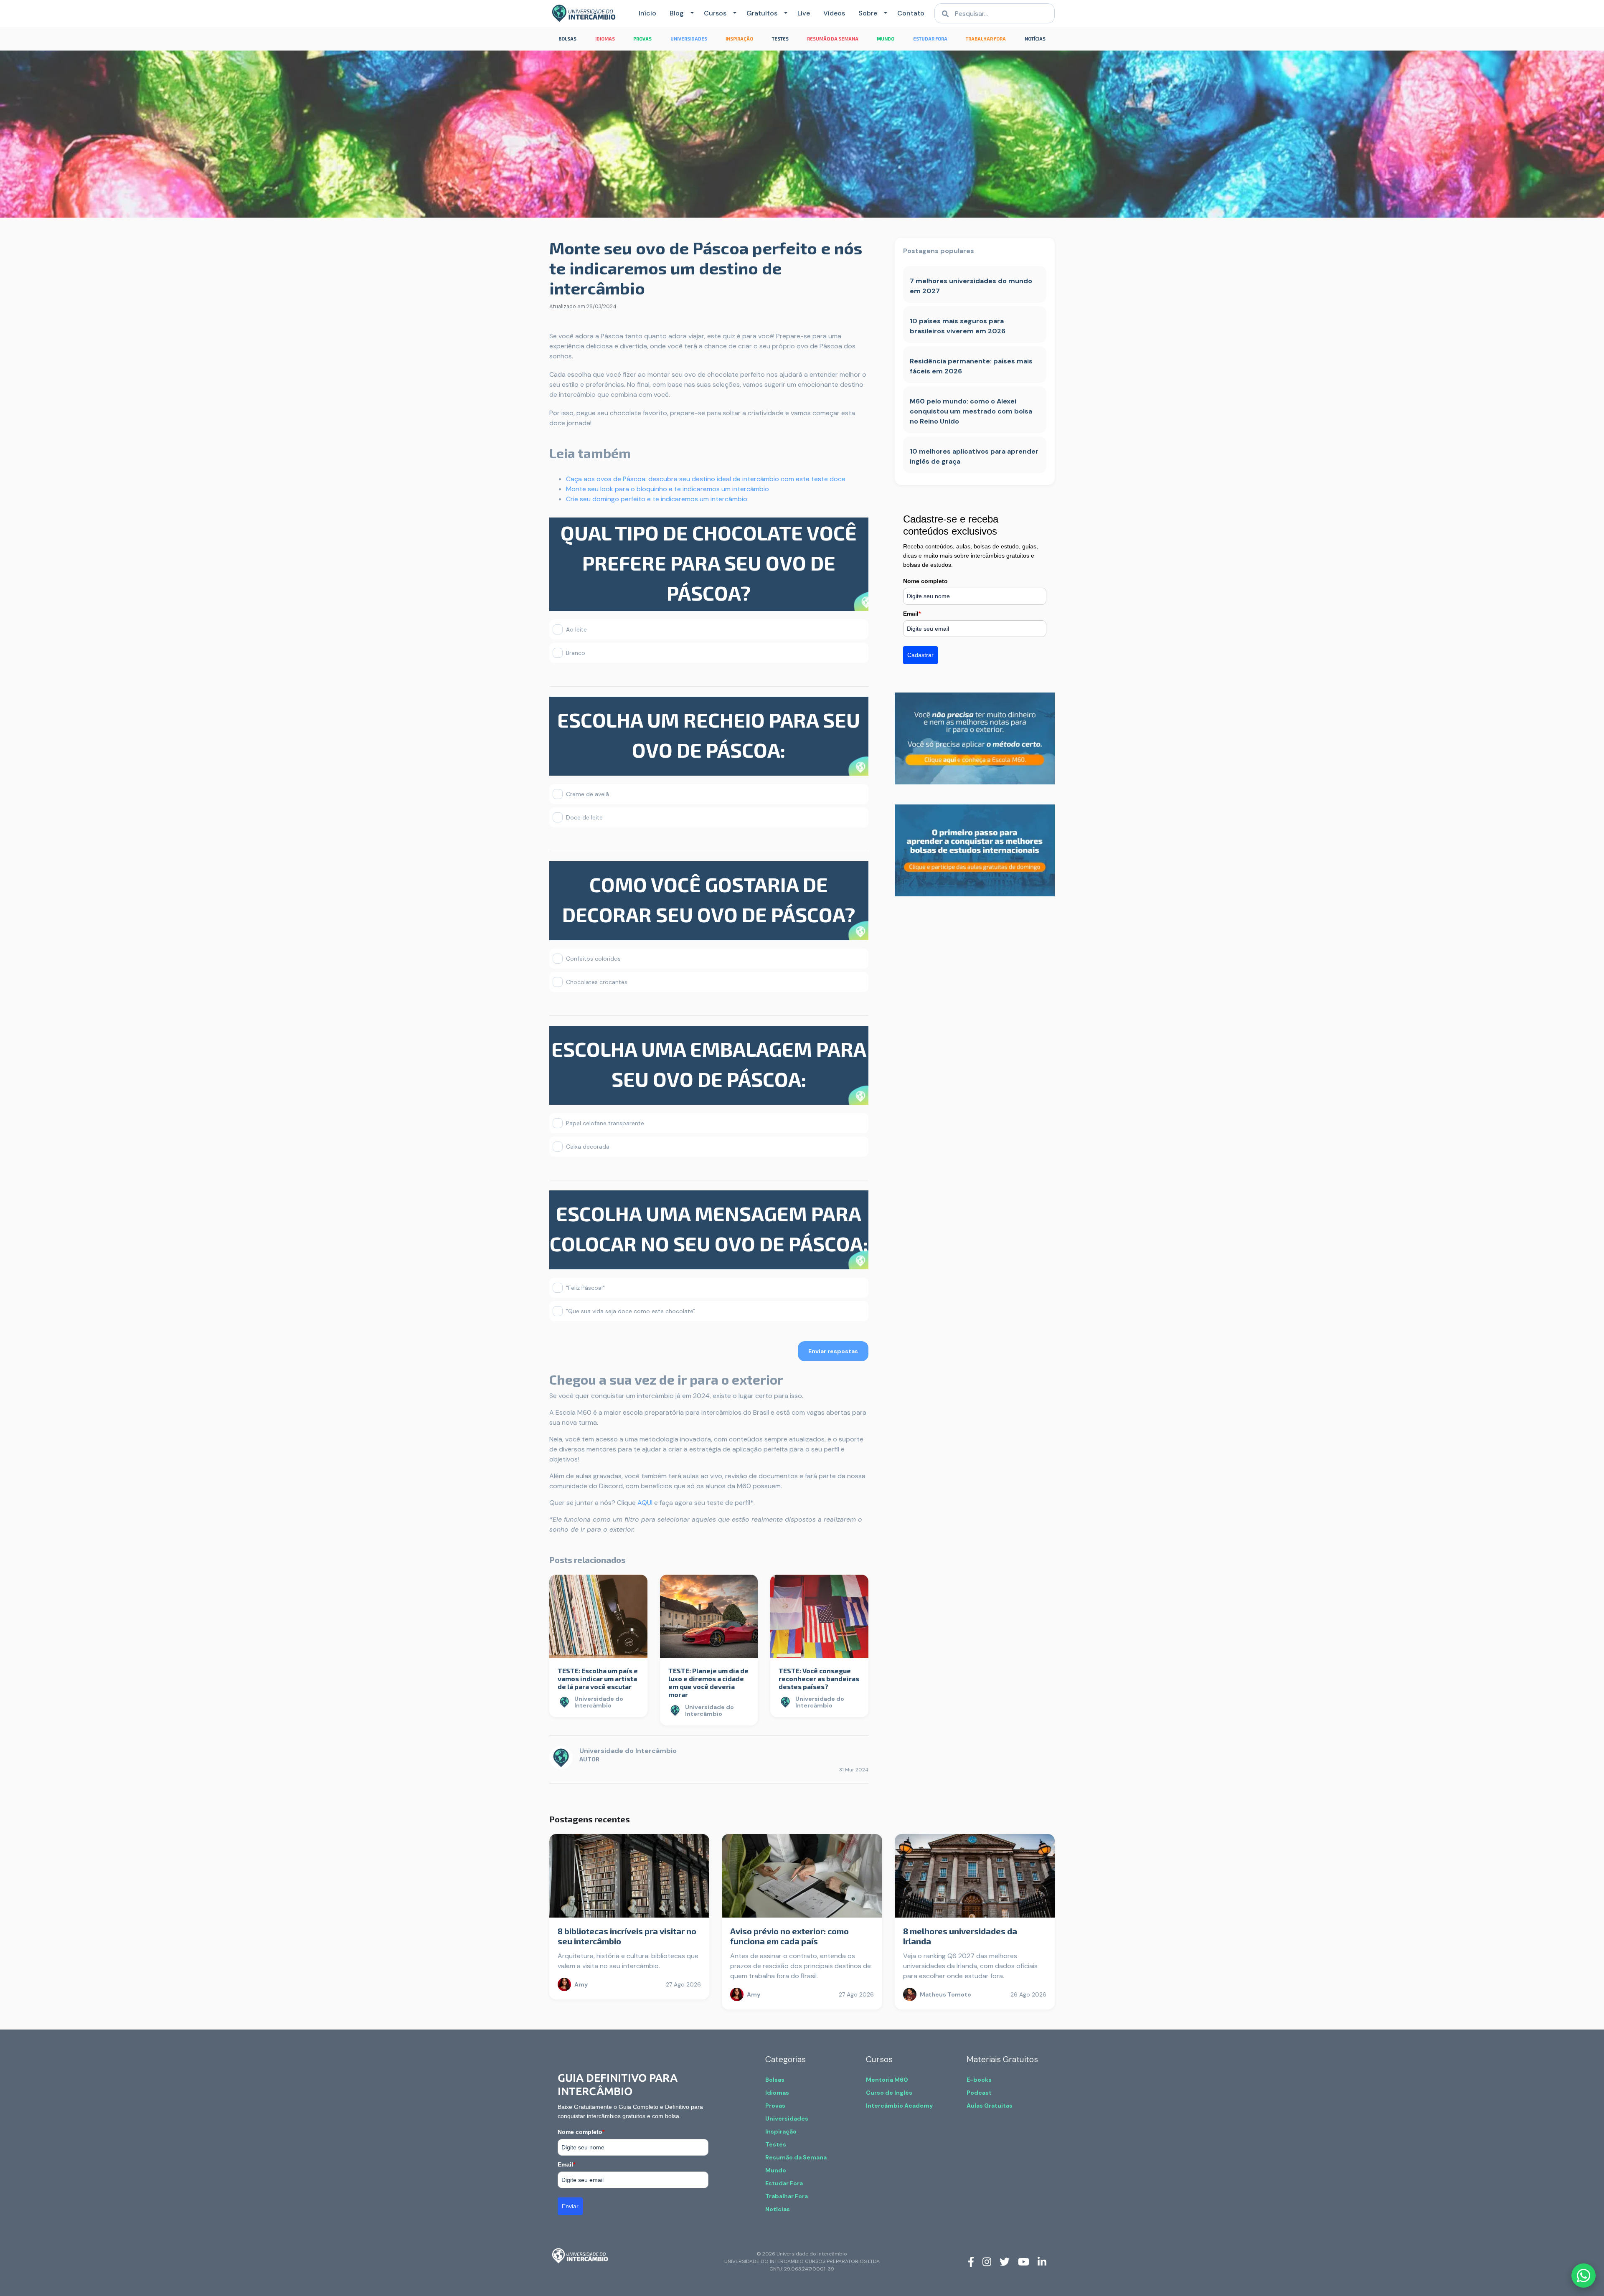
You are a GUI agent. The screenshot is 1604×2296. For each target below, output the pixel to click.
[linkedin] (1042, 2261)
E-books (979, 2080)
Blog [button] (677, 13)
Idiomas (777, 2093)
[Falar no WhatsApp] (1584, 2276)
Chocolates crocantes (597, 982)
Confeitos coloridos (593, 959)
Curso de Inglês (889, 2093)
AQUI (645, 1503)
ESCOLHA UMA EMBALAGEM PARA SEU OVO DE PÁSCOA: (709, 1064)
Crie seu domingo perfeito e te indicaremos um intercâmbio (657, 499)
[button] (690, 13)
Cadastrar (920, 655)
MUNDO (886, 39)
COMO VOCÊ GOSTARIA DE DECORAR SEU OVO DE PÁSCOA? (709, 899)
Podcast (979, 2093)
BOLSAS (567, 39)
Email (912, 614)
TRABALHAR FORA (986, 39)
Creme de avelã (588, 794)
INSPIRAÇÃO (739, 39)
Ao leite (576, 629)
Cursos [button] (715, 13)
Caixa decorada (588, 1147)
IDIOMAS (605, 39)
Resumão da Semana (796, 2157)
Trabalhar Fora (787, 2196)
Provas (775, 2106)
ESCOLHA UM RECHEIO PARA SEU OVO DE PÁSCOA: (709, 735)
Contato (911, 13)
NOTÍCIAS (1035, 39)
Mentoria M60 (887, 2080)
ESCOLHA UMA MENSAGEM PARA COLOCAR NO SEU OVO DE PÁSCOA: (709, 1228)
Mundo (776, 2170)
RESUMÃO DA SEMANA (833, 39)
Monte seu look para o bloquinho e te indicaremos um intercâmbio (667, 489)
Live (804, 13)
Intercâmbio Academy (899, 2106)
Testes (776, 2144)
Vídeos (834, 13)
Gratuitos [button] (762, 13)
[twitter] (1005, 2261)
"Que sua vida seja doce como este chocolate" (631, 1311)
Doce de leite (584, 817)
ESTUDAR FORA (930, 39)
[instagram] (987, 2261)
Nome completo (925, 581)
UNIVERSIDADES (689, 39)
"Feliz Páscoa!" (585, 1288)
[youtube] (1024, 2261)
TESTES (780, 39)
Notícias (778, 2209)
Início (647, 13)
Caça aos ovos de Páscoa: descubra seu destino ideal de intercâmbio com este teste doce (706, 479)
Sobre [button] (868, 13)
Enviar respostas (833, 1351)
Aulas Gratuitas (990, 2106)
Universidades (787, 2118)
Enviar (570, 2206)
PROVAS (642, 39)
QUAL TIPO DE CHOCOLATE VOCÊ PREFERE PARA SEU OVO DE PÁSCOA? (709, 563)
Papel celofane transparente (605, 1123)
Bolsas (775, 2080)
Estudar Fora (784, 2183)
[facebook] (971, 2261)
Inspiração (781, 2131)
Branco (576, 653)
